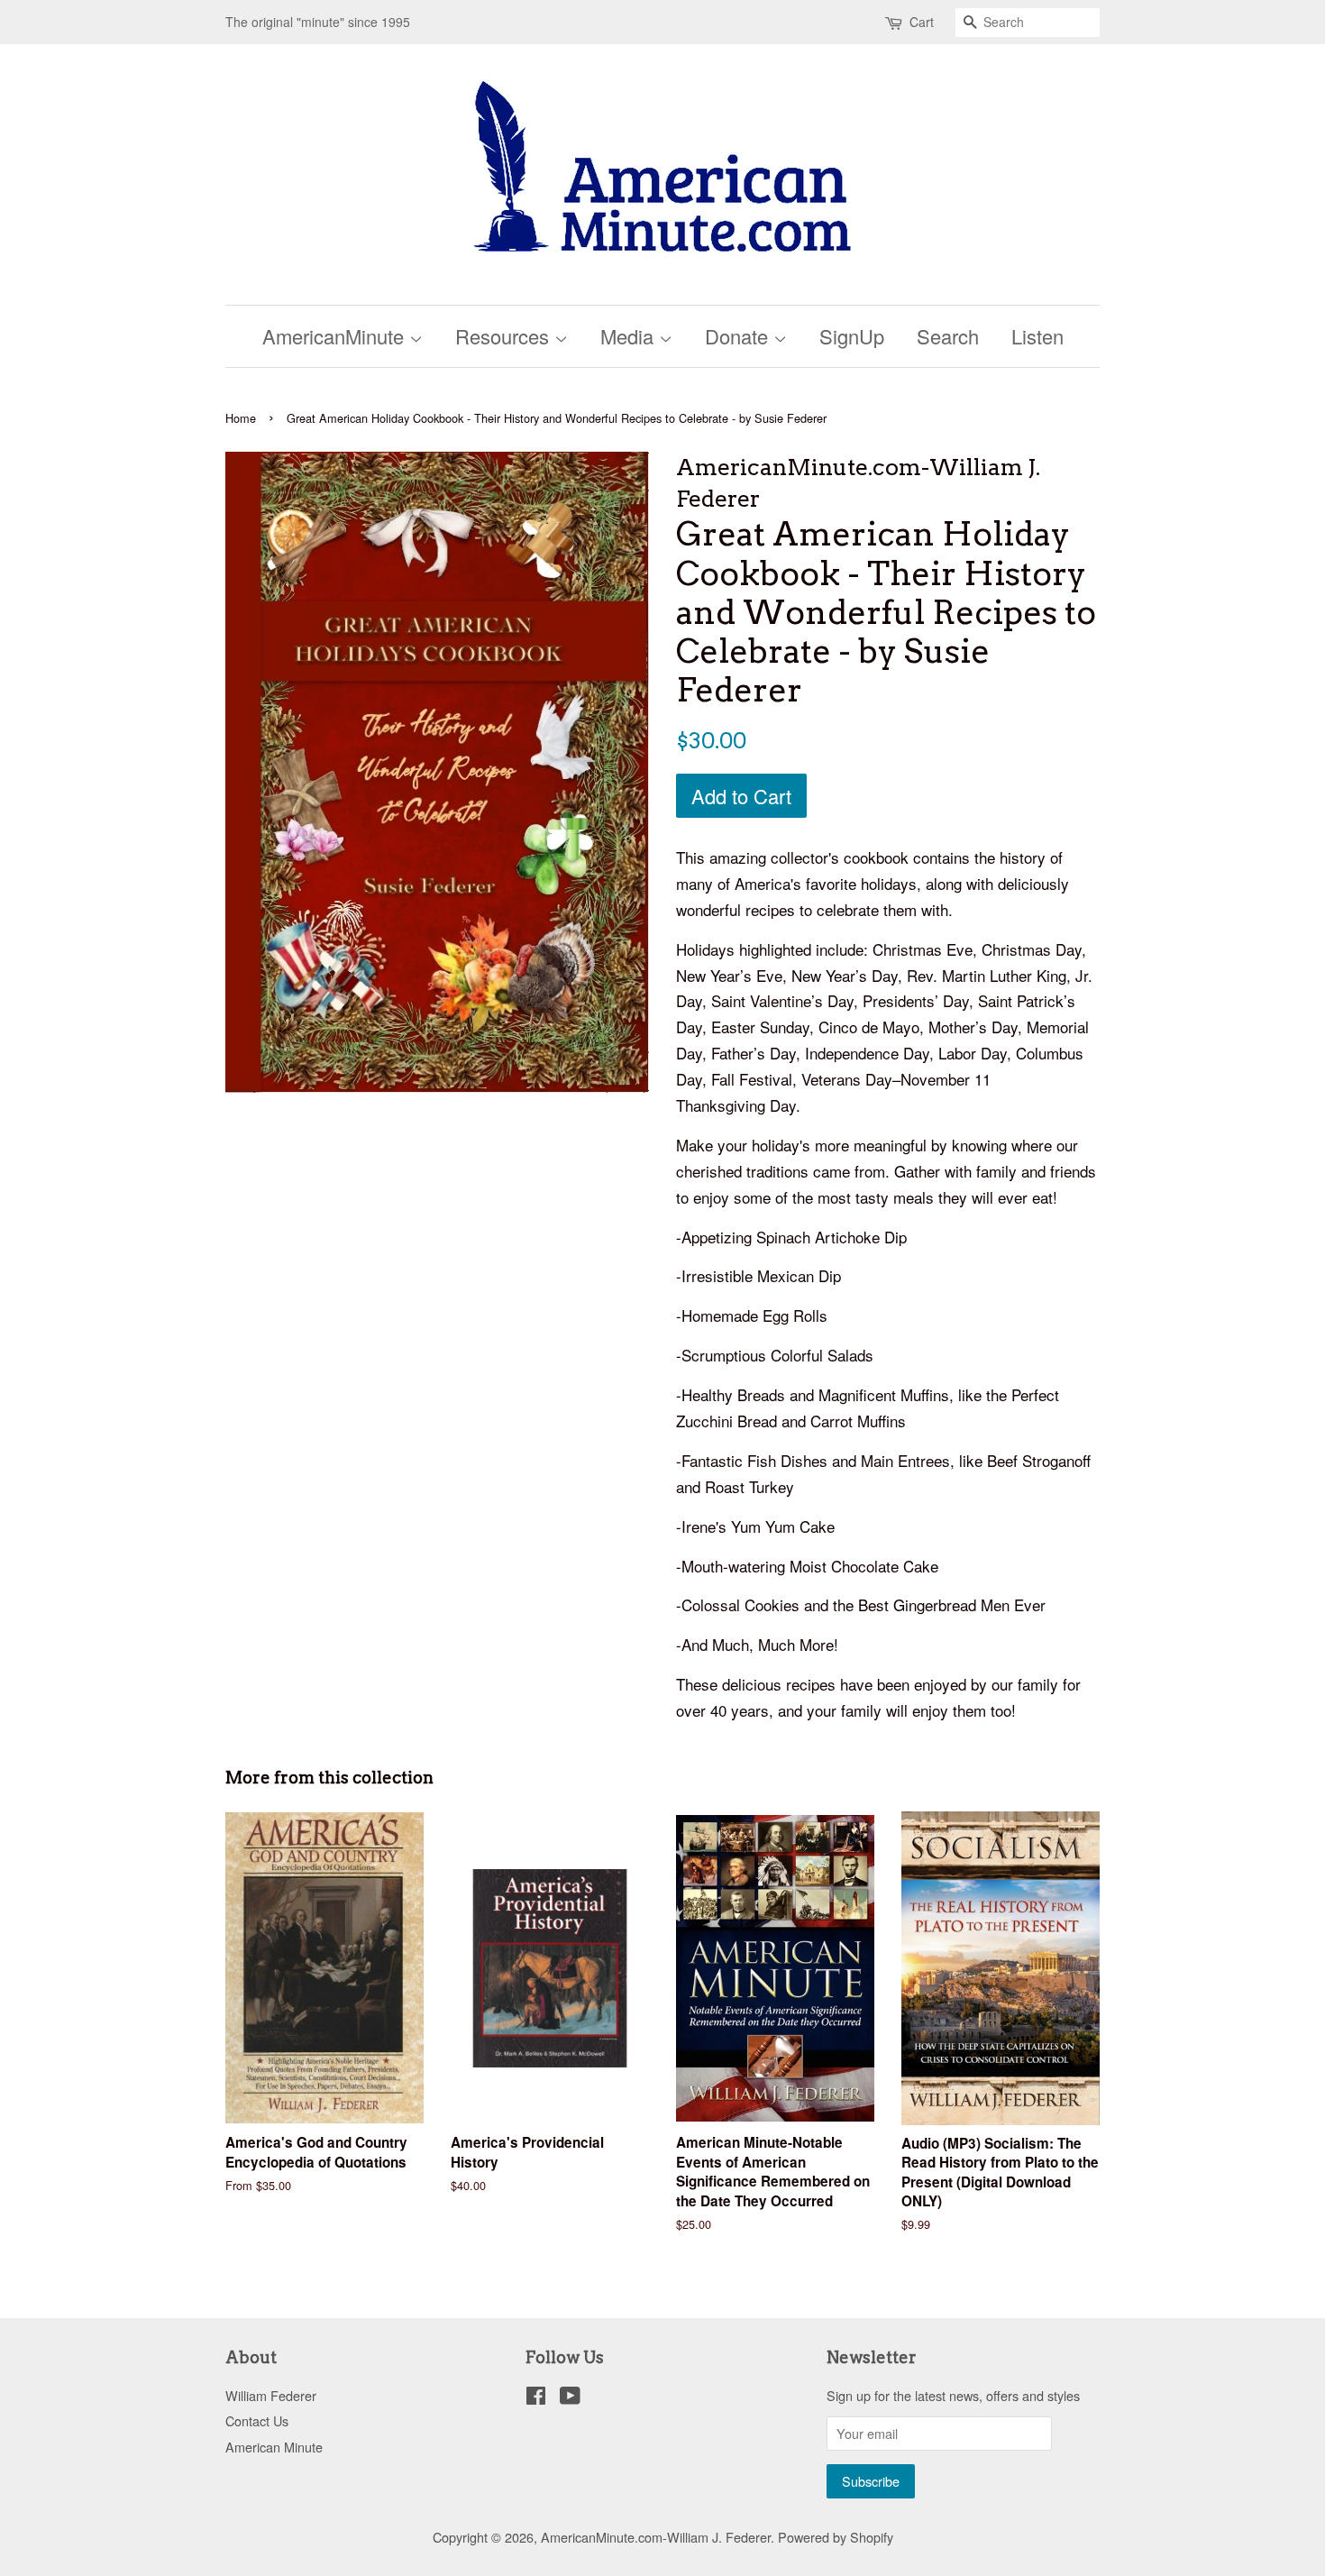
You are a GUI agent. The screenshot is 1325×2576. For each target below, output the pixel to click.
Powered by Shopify (836, 2537)
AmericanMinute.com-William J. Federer (656, 2537)
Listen (1037, 336)
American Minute (274, 2447)
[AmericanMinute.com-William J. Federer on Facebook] (536, 2398)
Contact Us (257, 2420)
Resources (505, 336)
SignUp (852, 336)
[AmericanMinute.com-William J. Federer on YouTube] (570, 2398)
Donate (739, 336)
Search (948, 336)
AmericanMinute (336, 336)
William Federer (271, 2395)
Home (241, 418)
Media (630, 336)
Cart (922, 22)
